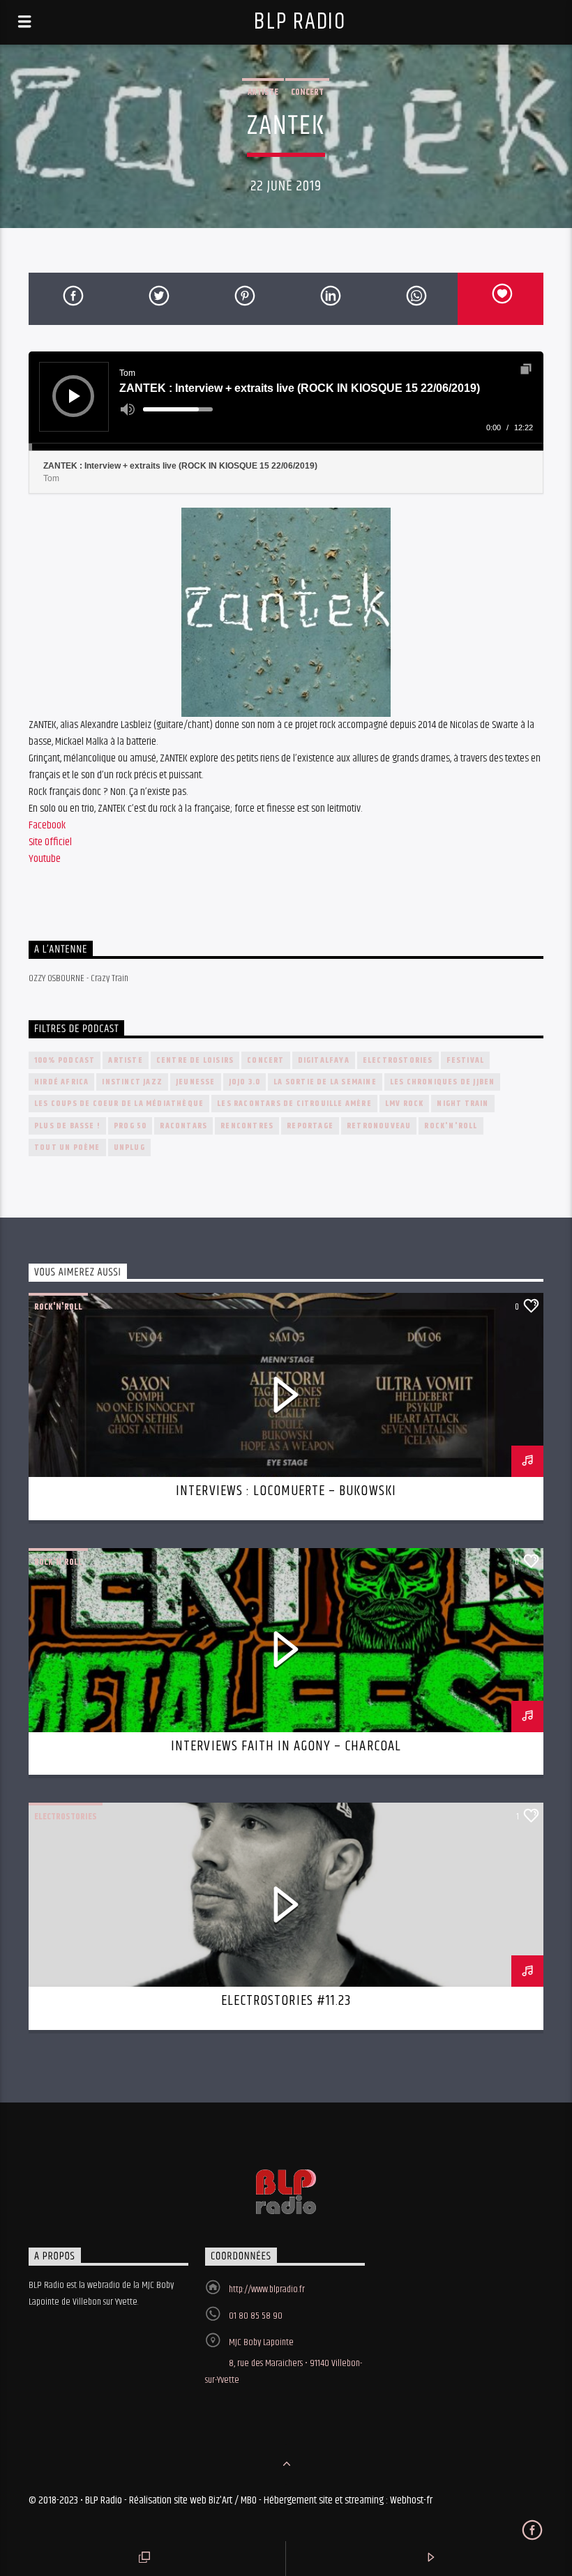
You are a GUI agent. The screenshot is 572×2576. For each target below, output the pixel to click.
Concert (307, 92)
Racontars (183, 1126)
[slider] (178, 409)
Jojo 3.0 (245, 1082)
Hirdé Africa (61, 1082)
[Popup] (526, 369)
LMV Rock (405, 1104)
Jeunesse (196, 1082)
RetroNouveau (379, 1126)
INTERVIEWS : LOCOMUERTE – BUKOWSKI (286, 1491)
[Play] (75, 396)
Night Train (462, 1104)
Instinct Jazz (132, 1082)
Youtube (45, 859)
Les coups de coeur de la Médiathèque (119, 1104)
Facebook (47, 825)
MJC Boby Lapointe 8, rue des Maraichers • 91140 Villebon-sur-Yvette (284, 2361)
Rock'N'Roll (451, 1126)
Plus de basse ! (67, 1126)
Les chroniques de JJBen (443, 1082)
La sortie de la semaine (325, 1082)
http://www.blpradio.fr (267, 2289)
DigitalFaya (324, 1060)
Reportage (310, 1126)
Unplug (129, 1147)
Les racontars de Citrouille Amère (294, 1104)
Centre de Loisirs (195, 1060)
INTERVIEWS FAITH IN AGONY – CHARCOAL (286, 1746)
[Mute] (128, 409)
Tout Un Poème (67, 1147)
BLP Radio (300, 22)
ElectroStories (398, 1060)
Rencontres (247, 1126)
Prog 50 (130, 1126)
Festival (466, 1060)
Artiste (263, 92)
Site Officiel (50, 842)
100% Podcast (65, 1060)
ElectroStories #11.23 (286, 2001)
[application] (286, 401)
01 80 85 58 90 (256, 2316)
